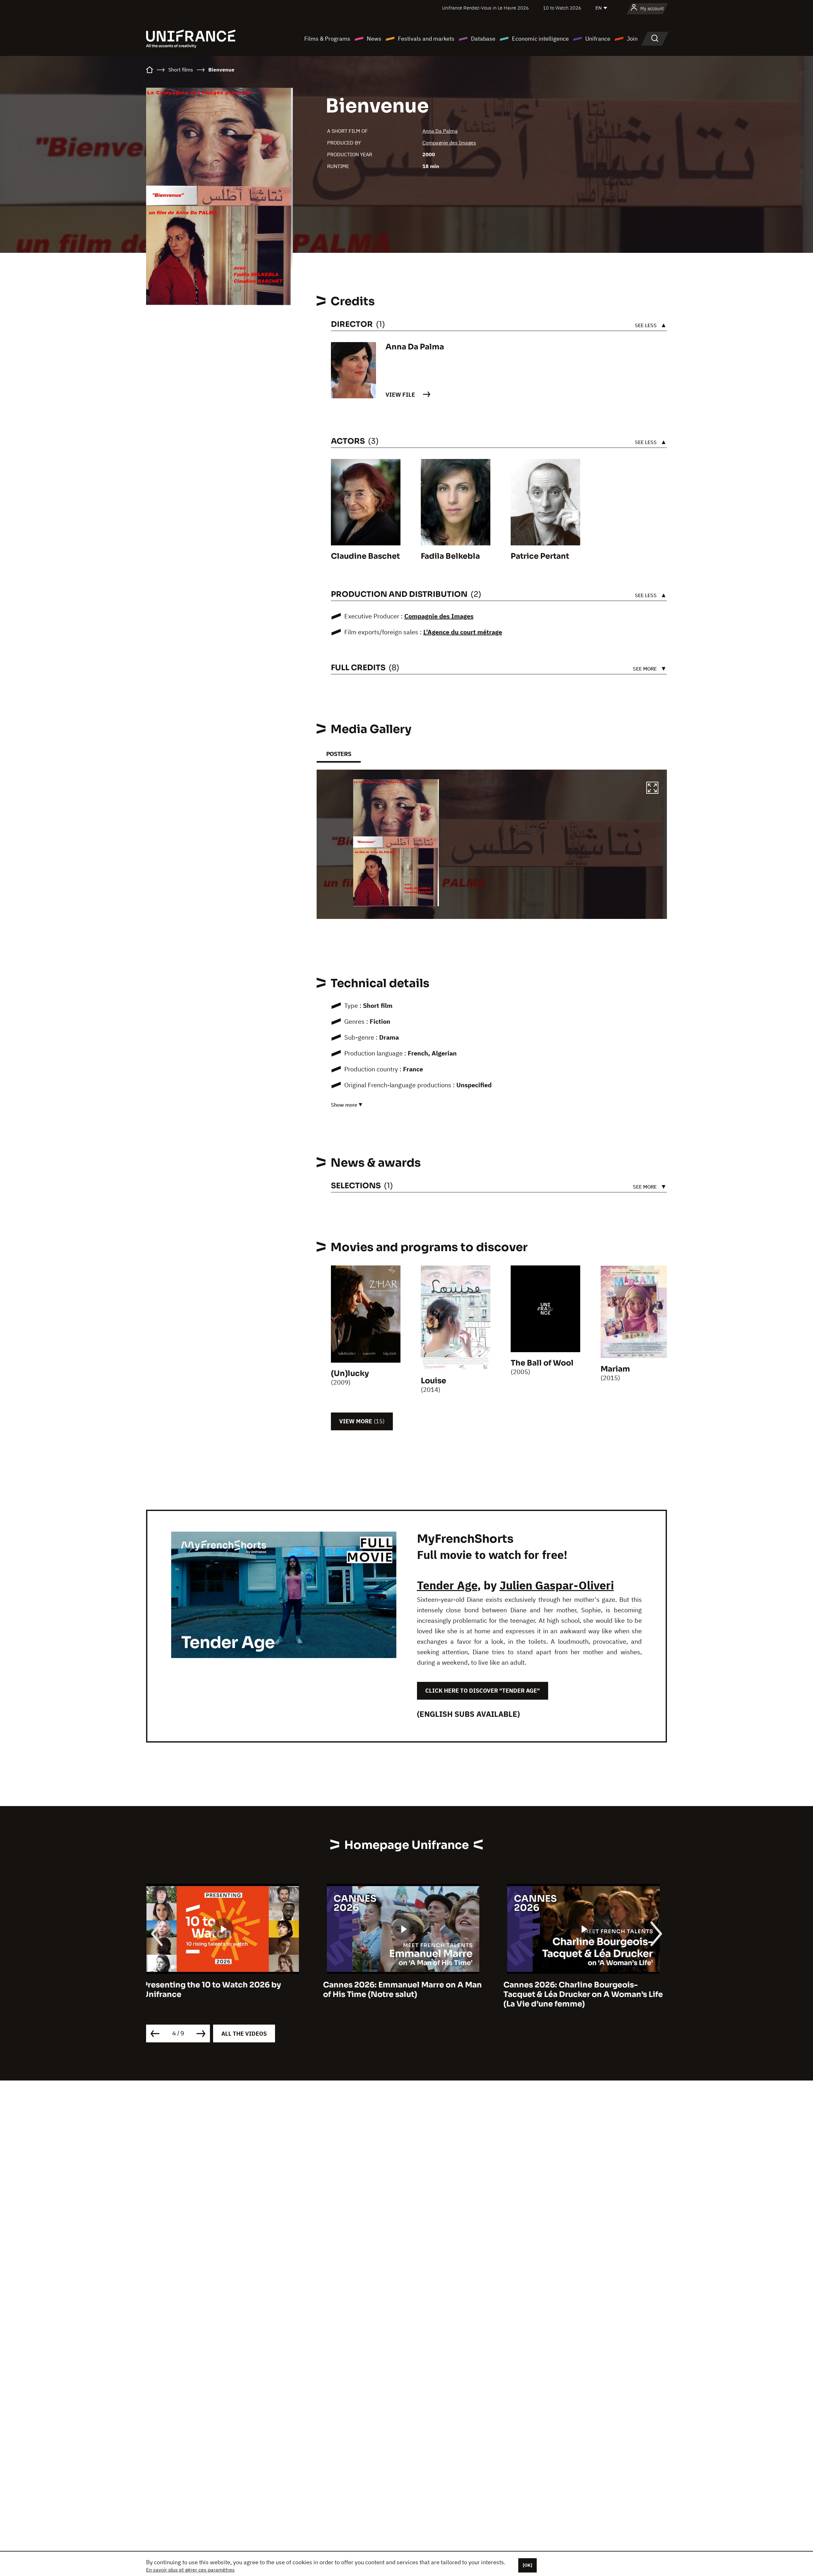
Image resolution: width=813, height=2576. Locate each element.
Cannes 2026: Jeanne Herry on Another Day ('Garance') (403, 1990)
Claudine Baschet (365, 556)
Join (632, 39)
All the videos (244, 2034)
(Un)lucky (350, 1373)
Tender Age (447, 1585)
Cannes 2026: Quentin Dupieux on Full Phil (581, 1990)
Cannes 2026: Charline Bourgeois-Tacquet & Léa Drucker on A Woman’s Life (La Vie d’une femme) (226, 1994)
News (374, 39)
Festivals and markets (426, 39)
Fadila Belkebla (450, 556)
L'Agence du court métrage (463, 632)
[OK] (527, 2565)
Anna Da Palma (440, 131)
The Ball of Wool (542, 1363)
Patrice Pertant (540, 556)
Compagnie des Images (449, 143)
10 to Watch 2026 (562, 8)
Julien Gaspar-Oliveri (557, 1585)
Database (483, 39)
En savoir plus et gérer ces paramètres (190, 2570)
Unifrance (598, 39)
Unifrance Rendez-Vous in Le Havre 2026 (485, 8)
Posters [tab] (339, 754)
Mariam (615, 1369)
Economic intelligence (540, 39)
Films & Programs (327, 39)
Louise (433, 1381)
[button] (652, 789)
